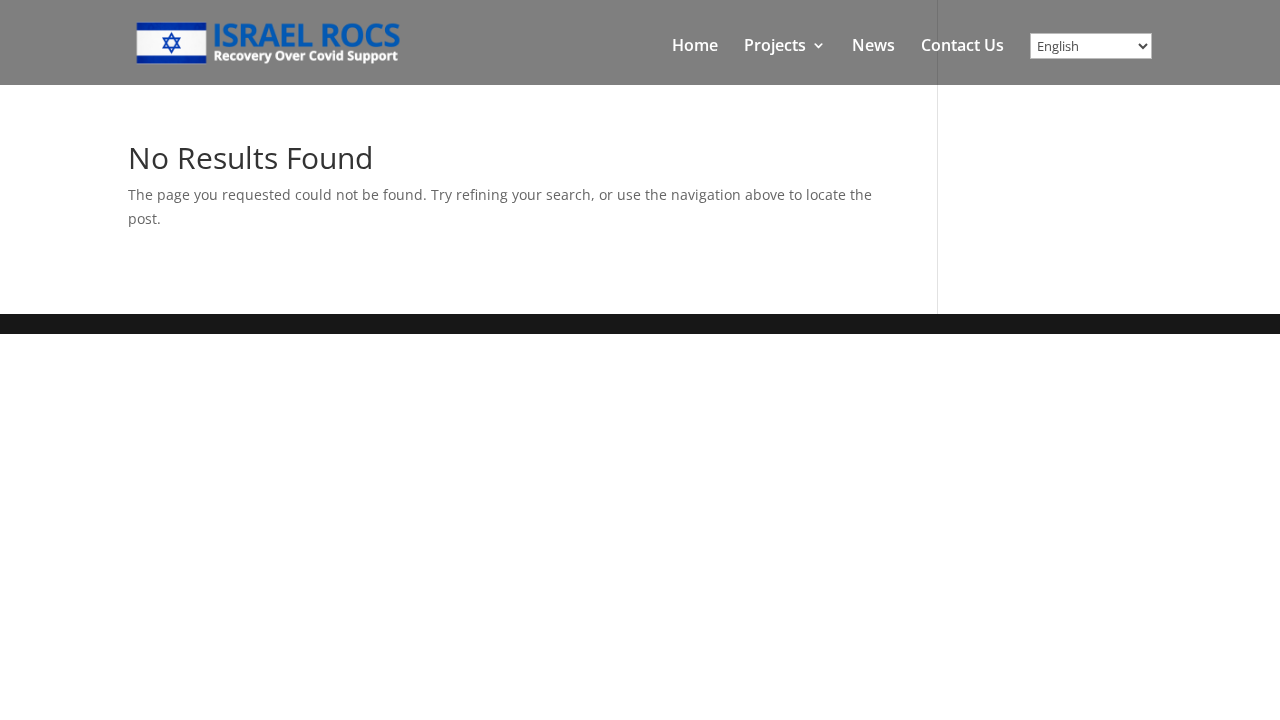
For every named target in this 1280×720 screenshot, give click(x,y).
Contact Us (962, 47)
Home (695, 47)
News (873, 47)
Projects (775, 47)
